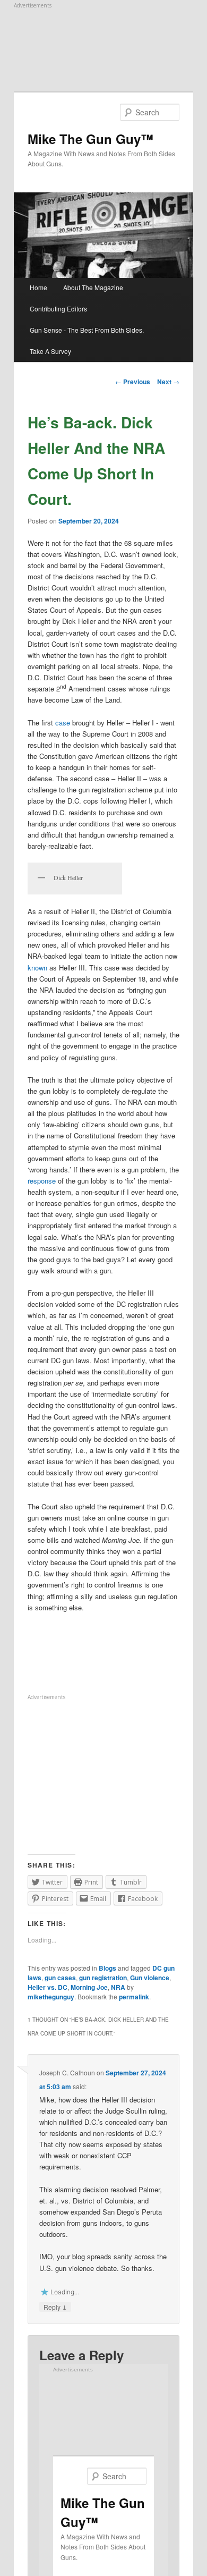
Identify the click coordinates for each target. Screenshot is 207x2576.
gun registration (103, 1978)
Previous (133, 382)
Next (168, 382)
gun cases (60, 1978)
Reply (55, 2307)
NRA (118, 1987)
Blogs (107, 1968)
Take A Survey (50, 351)
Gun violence (150, 1978)
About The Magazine (93, 287)
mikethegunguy (51, 1997)
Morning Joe (89, 1987)
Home (38, 287)
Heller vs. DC (48, 1987)
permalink (134, 1997)
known (37, 968)
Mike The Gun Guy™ (90, 139)
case (62, 723)
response (42, 1181)
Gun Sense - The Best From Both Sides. (87, 330)
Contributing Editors (58, 309)
